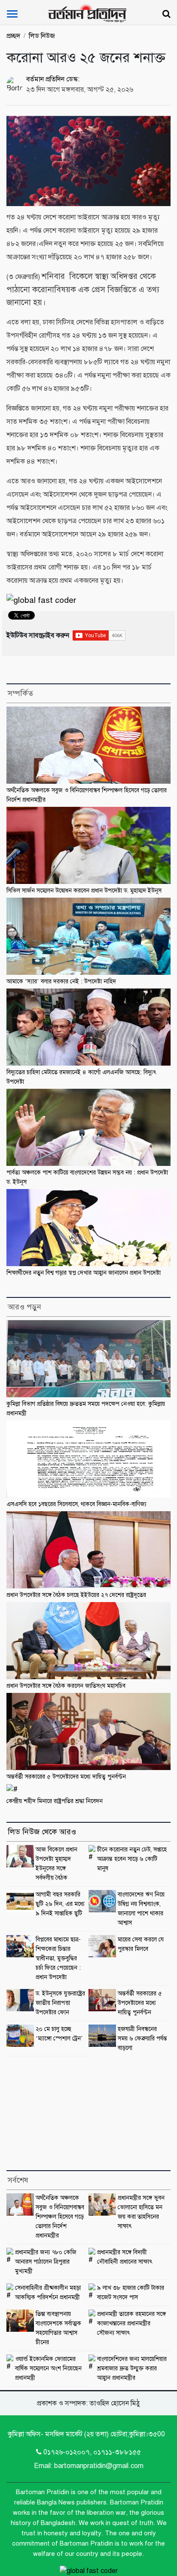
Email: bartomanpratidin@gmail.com (89, 2466)
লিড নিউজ (42, 36)
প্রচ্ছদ (13, 36)
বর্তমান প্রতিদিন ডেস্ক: (53, 79)
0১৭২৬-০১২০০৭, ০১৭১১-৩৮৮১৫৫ (92, 2452)
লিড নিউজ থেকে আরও (42, 1832)
